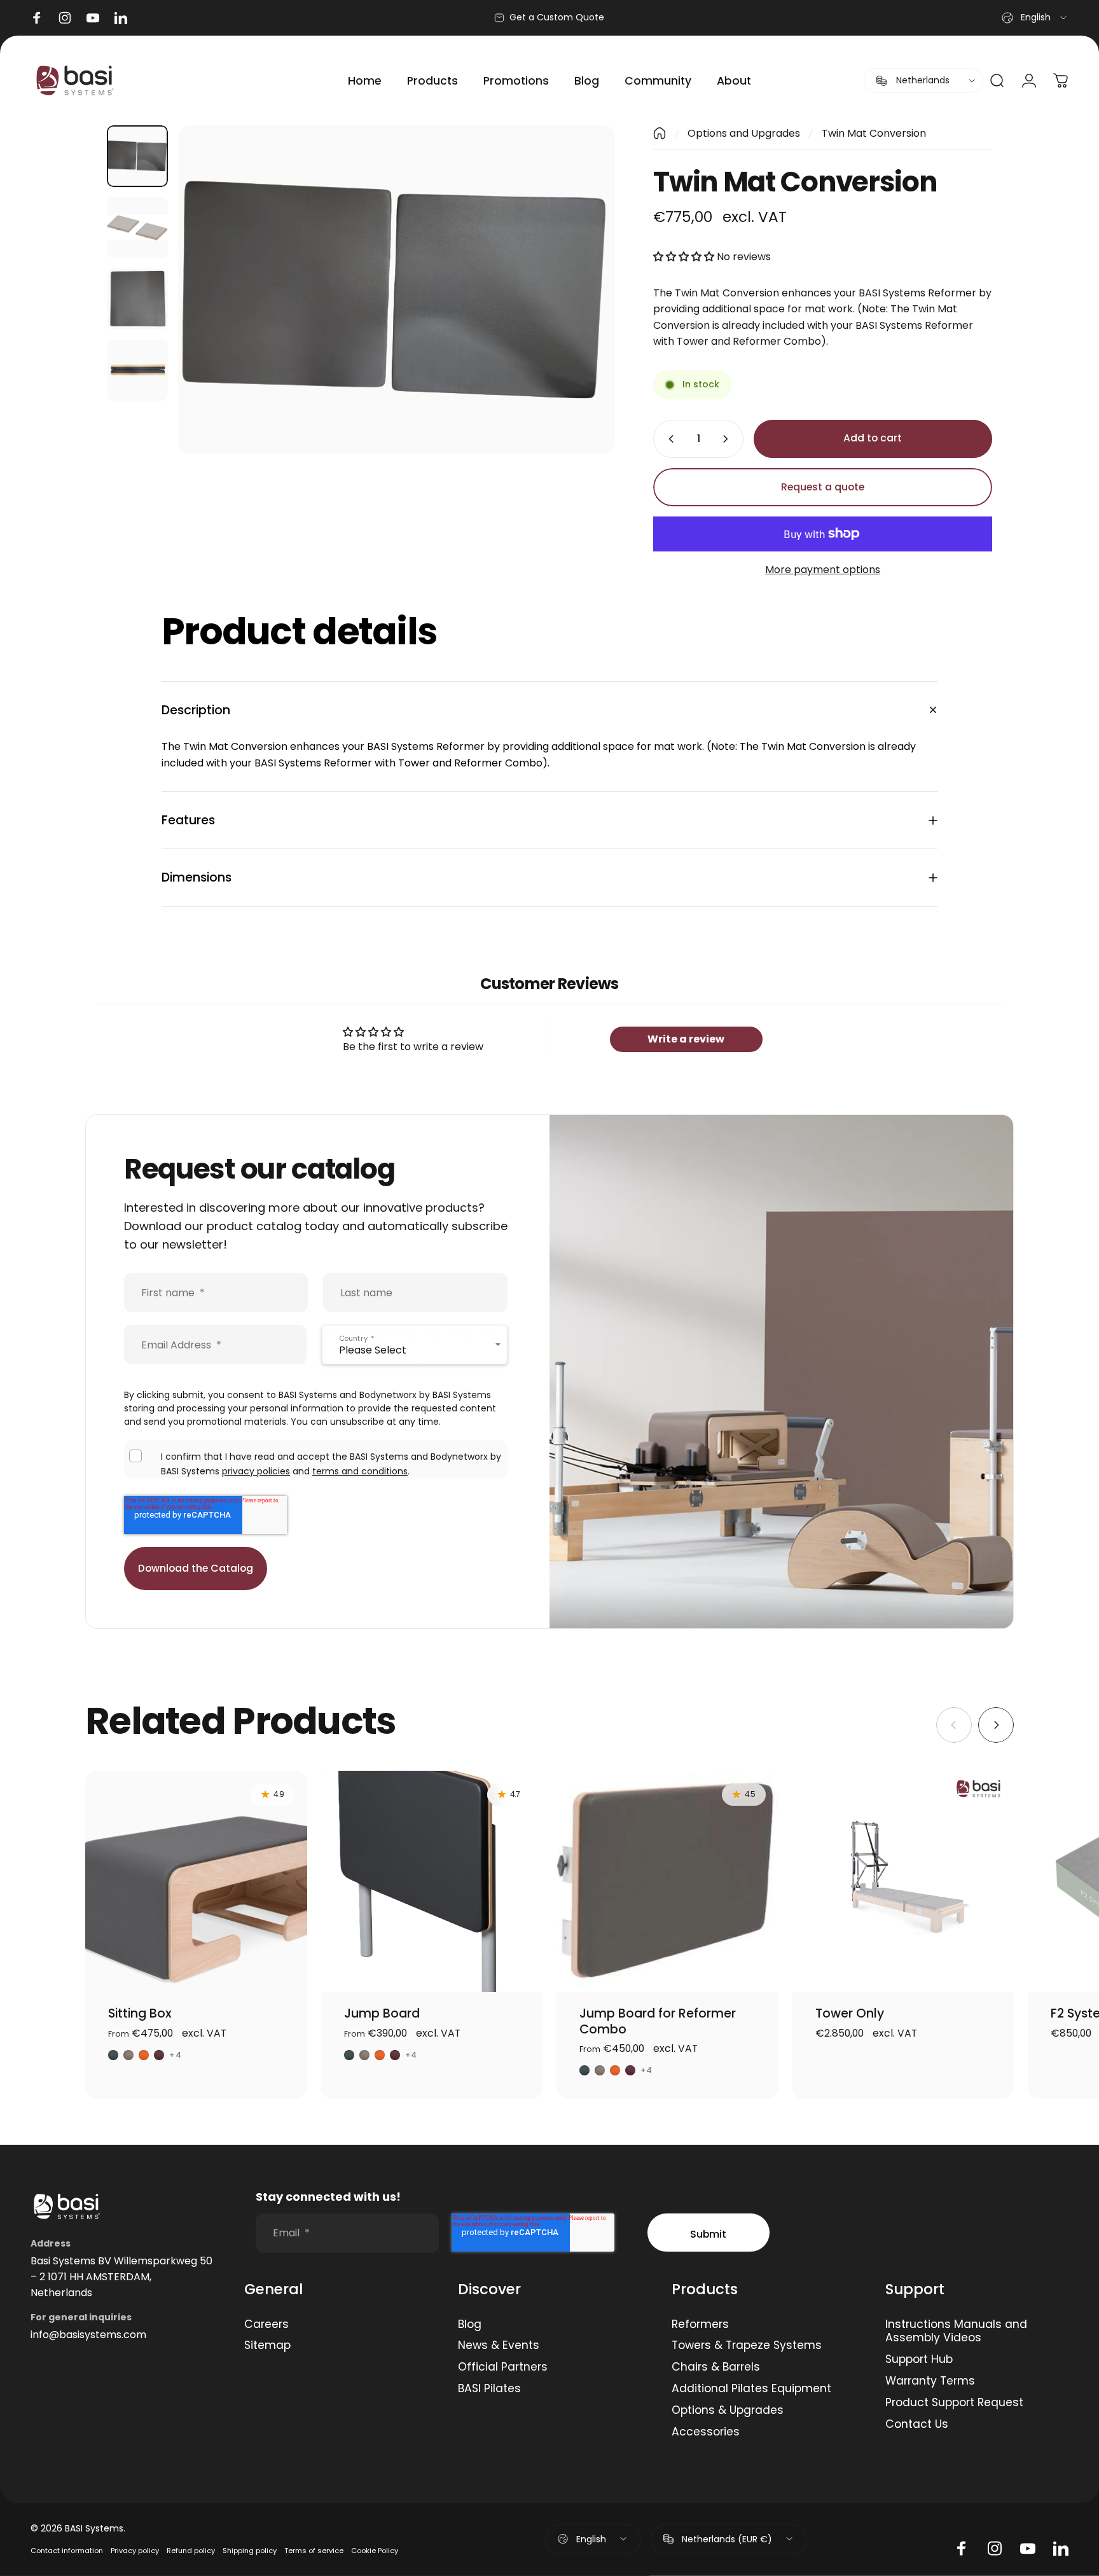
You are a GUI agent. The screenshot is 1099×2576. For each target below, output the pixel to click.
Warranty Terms (930, 2381)
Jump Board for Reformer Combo (658, 2021)
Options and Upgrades (744, 133)
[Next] (582, 289)
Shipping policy (250, 2551)
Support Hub (919, 2360)
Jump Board (382, 2013)
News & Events (499, 2346)
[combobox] (1035, 18)
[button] (684, 257)
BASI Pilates (489, 2389)
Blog (470, 2325)
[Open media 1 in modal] (397, 289)
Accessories (706, 2432)
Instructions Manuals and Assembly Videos (956, 2332)
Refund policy (191, 2551)
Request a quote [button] (823, 487)
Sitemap (267, 2346)
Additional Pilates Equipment (751, 2389)
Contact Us (917, 2425)
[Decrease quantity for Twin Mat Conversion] (668, 439)
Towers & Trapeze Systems (747, 2346)
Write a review (686, 1039)
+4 (175, 2055)
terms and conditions (360, 1471)
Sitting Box (140, 2013)
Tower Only (850, 2013)
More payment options (823, 570)
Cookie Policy (375, 2551)
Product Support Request (954, 2403)
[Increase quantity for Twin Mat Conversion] (728, 439)
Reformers (700, 2325)
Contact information (67, 2551)
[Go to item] (137, 156)
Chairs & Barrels (716, 2367)
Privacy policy (135, 2551)
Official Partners (503, 2367)
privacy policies (256, 1471)
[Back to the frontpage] (660, 133)
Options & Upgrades (728, 2411)
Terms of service (314, 2551)
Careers (266, 2325)
